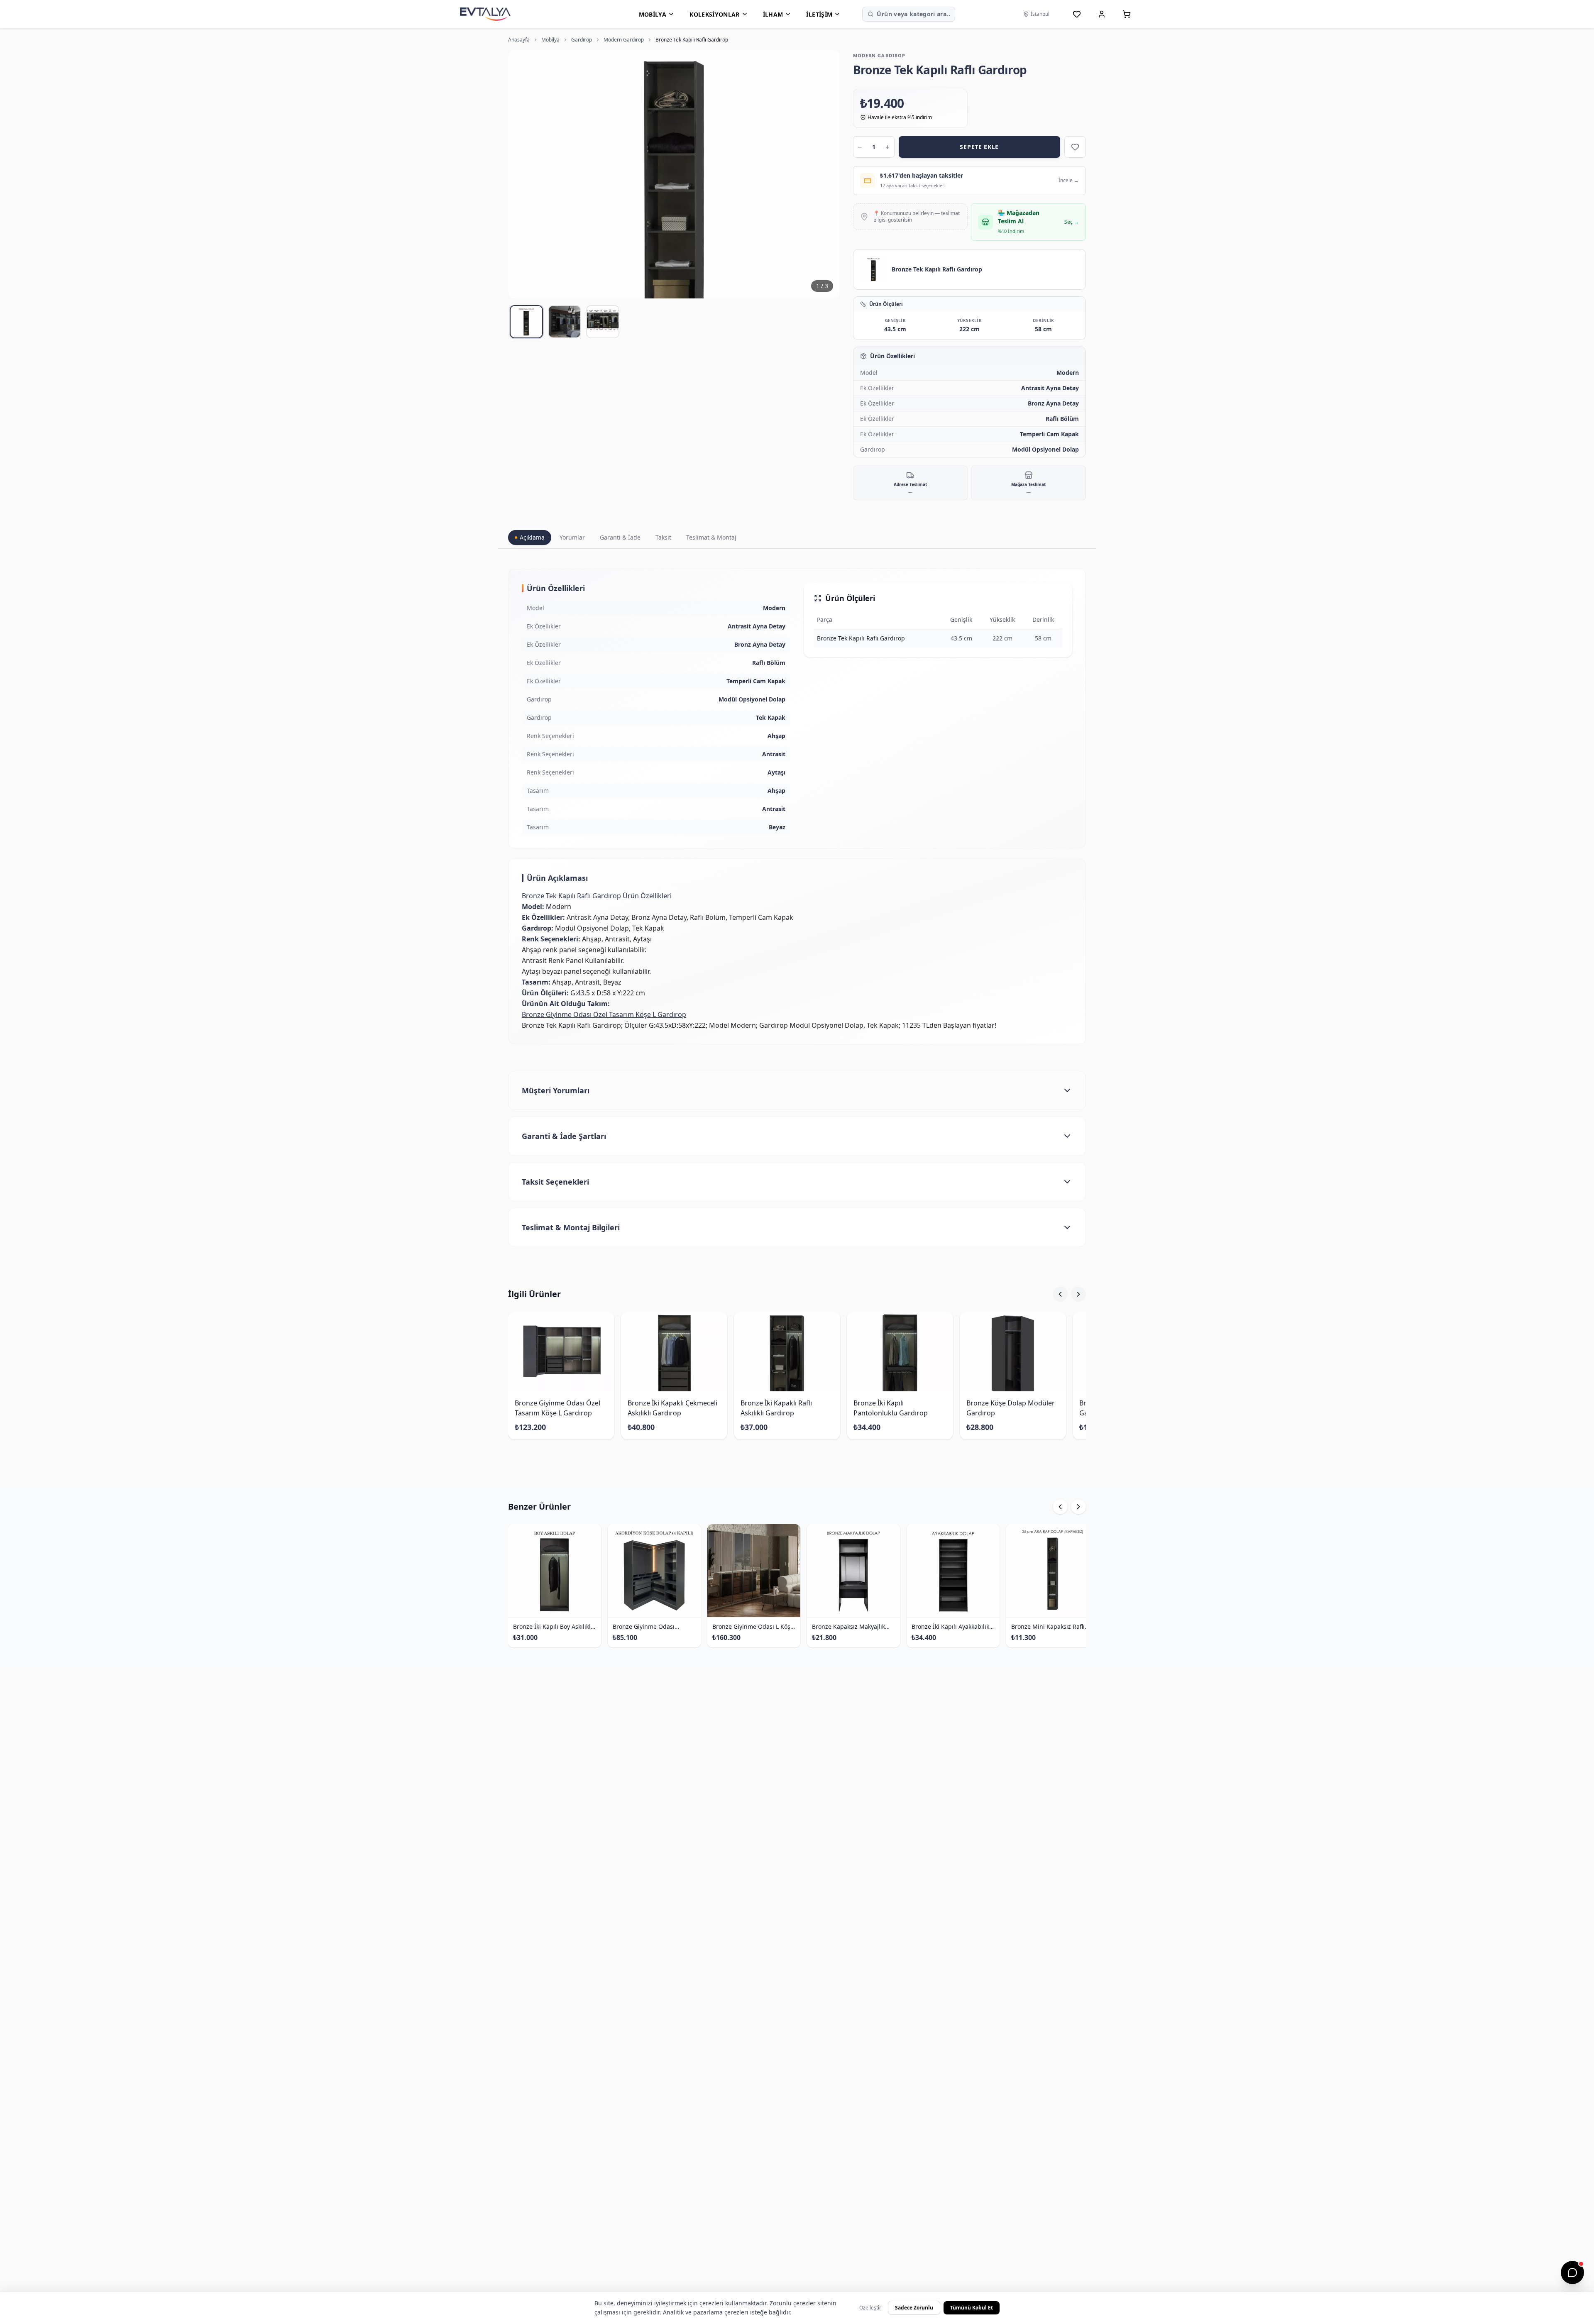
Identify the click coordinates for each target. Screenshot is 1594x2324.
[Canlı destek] (1572, 2273)
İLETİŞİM (819, 14)
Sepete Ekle (979, 147)
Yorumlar (572, 537)
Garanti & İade (620, 537)
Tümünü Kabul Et (972, 2308)
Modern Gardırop (624, 40)
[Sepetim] (1127, 14)
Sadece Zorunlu (914, 2308)
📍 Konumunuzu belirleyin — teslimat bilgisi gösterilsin (917, 217)
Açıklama (532, 537)
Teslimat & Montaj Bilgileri (571, 1227)
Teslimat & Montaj (711, 537)
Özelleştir (870, 2308)
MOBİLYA (653, 14)
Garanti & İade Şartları (564, 1136)
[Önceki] (1060, 1294)
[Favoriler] (1077, 14)
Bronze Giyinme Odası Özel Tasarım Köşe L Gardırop (604, 1014)
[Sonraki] (1078, 1294)
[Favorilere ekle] (1075, 147)
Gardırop (582, 40)
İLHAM (773, 14)
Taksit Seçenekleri (555, 1182)
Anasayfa (519, 40)
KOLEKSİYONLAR (715, 14)
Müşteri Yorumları (556, 1090)
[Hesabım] (1102, 14)
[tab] (526, 322)
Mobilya (550, 40)
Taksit (663, 537)
